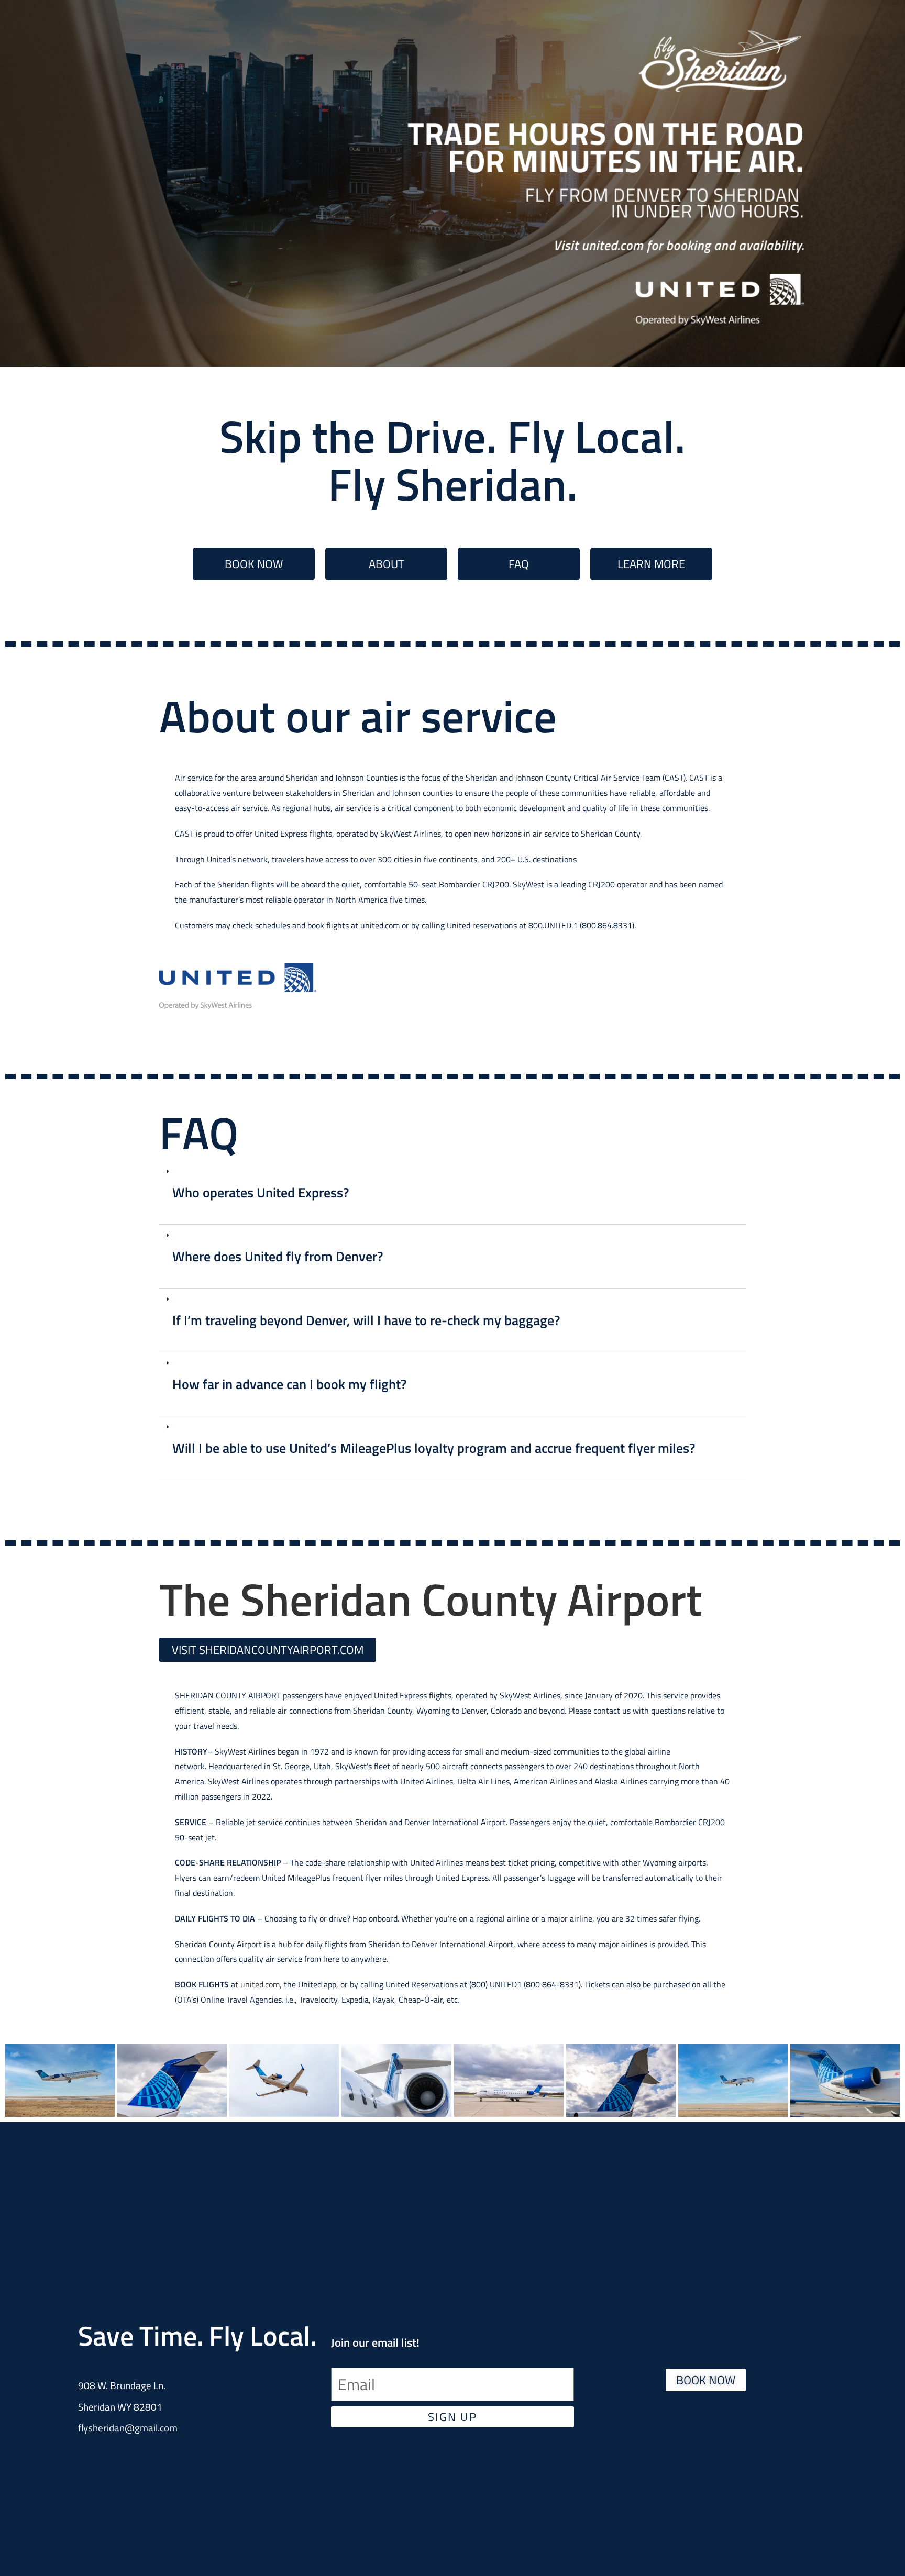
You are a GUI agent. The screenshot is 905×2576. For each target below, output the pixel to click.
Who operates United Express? (261, 1192)
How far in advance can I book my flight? (289, 1384)
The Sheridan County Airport (431, 1599)
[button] (452, 1193)
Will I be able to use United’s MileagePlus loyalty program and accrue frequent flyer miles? (434, 1448)
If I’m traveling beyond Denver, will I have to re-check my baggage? (368, 1320)
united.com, (261, 1984)
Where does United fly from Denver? (278, 1256)
